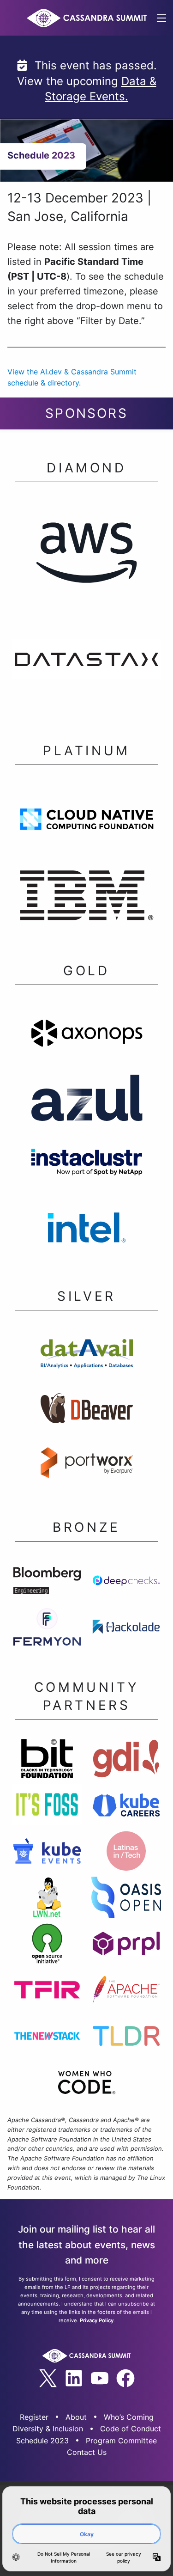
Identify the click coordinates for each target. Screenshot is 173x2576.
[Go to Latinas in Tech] (126, 1854)
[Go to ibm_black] (86, 898)
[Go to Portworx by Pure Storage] (86, 1465)
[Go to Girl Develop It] (126, 1761)
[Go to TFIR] (47, 1992)
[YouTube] (100, 2378)
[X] (48, 2378)
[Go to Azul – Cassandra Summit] (86, 1100)
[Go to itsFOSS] (47, 1807)
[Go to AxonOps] (86, 1036)
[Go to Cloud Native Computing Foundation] (86, 822)
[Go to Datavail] (86, 1356)
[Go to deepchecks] (126, 1583)
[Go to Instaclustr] (86, 1165)
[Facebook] (125, 2378)
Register (34, 2417)
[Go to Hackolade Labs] (126, 1629)
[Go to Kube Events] (47, 1854)
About (76, 2417)
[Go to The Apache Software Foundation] (126, 1992)
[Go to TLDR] (126, 2038)
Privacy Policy (97, 2320)
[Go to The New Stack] (47, 2038)
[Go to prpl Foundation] (126, 1946)
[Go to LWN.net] (47, 1900)
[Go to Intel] (86, 1230)
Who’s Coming (129, 2417)
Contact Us (87, 2452)
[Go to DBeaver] (86, 1411)
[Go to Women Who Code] (86, 2085)
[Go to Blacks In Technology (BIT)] (47, 1761)
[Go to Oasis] (126, 1900)
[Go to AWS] (86, 554)
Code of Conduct (131, 2429)
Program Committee (121, 2441)
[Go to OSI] (47, 1946)
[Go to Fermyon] (47, 1629)
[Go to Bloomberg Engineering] (47, 1583)
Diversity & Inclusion (48, 2429)
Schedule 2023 (42, 2441)
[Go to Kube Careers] (126, 1807)
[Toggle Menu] (161, 18)
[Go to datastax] (86, 662)
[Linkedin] (74, 2378)
